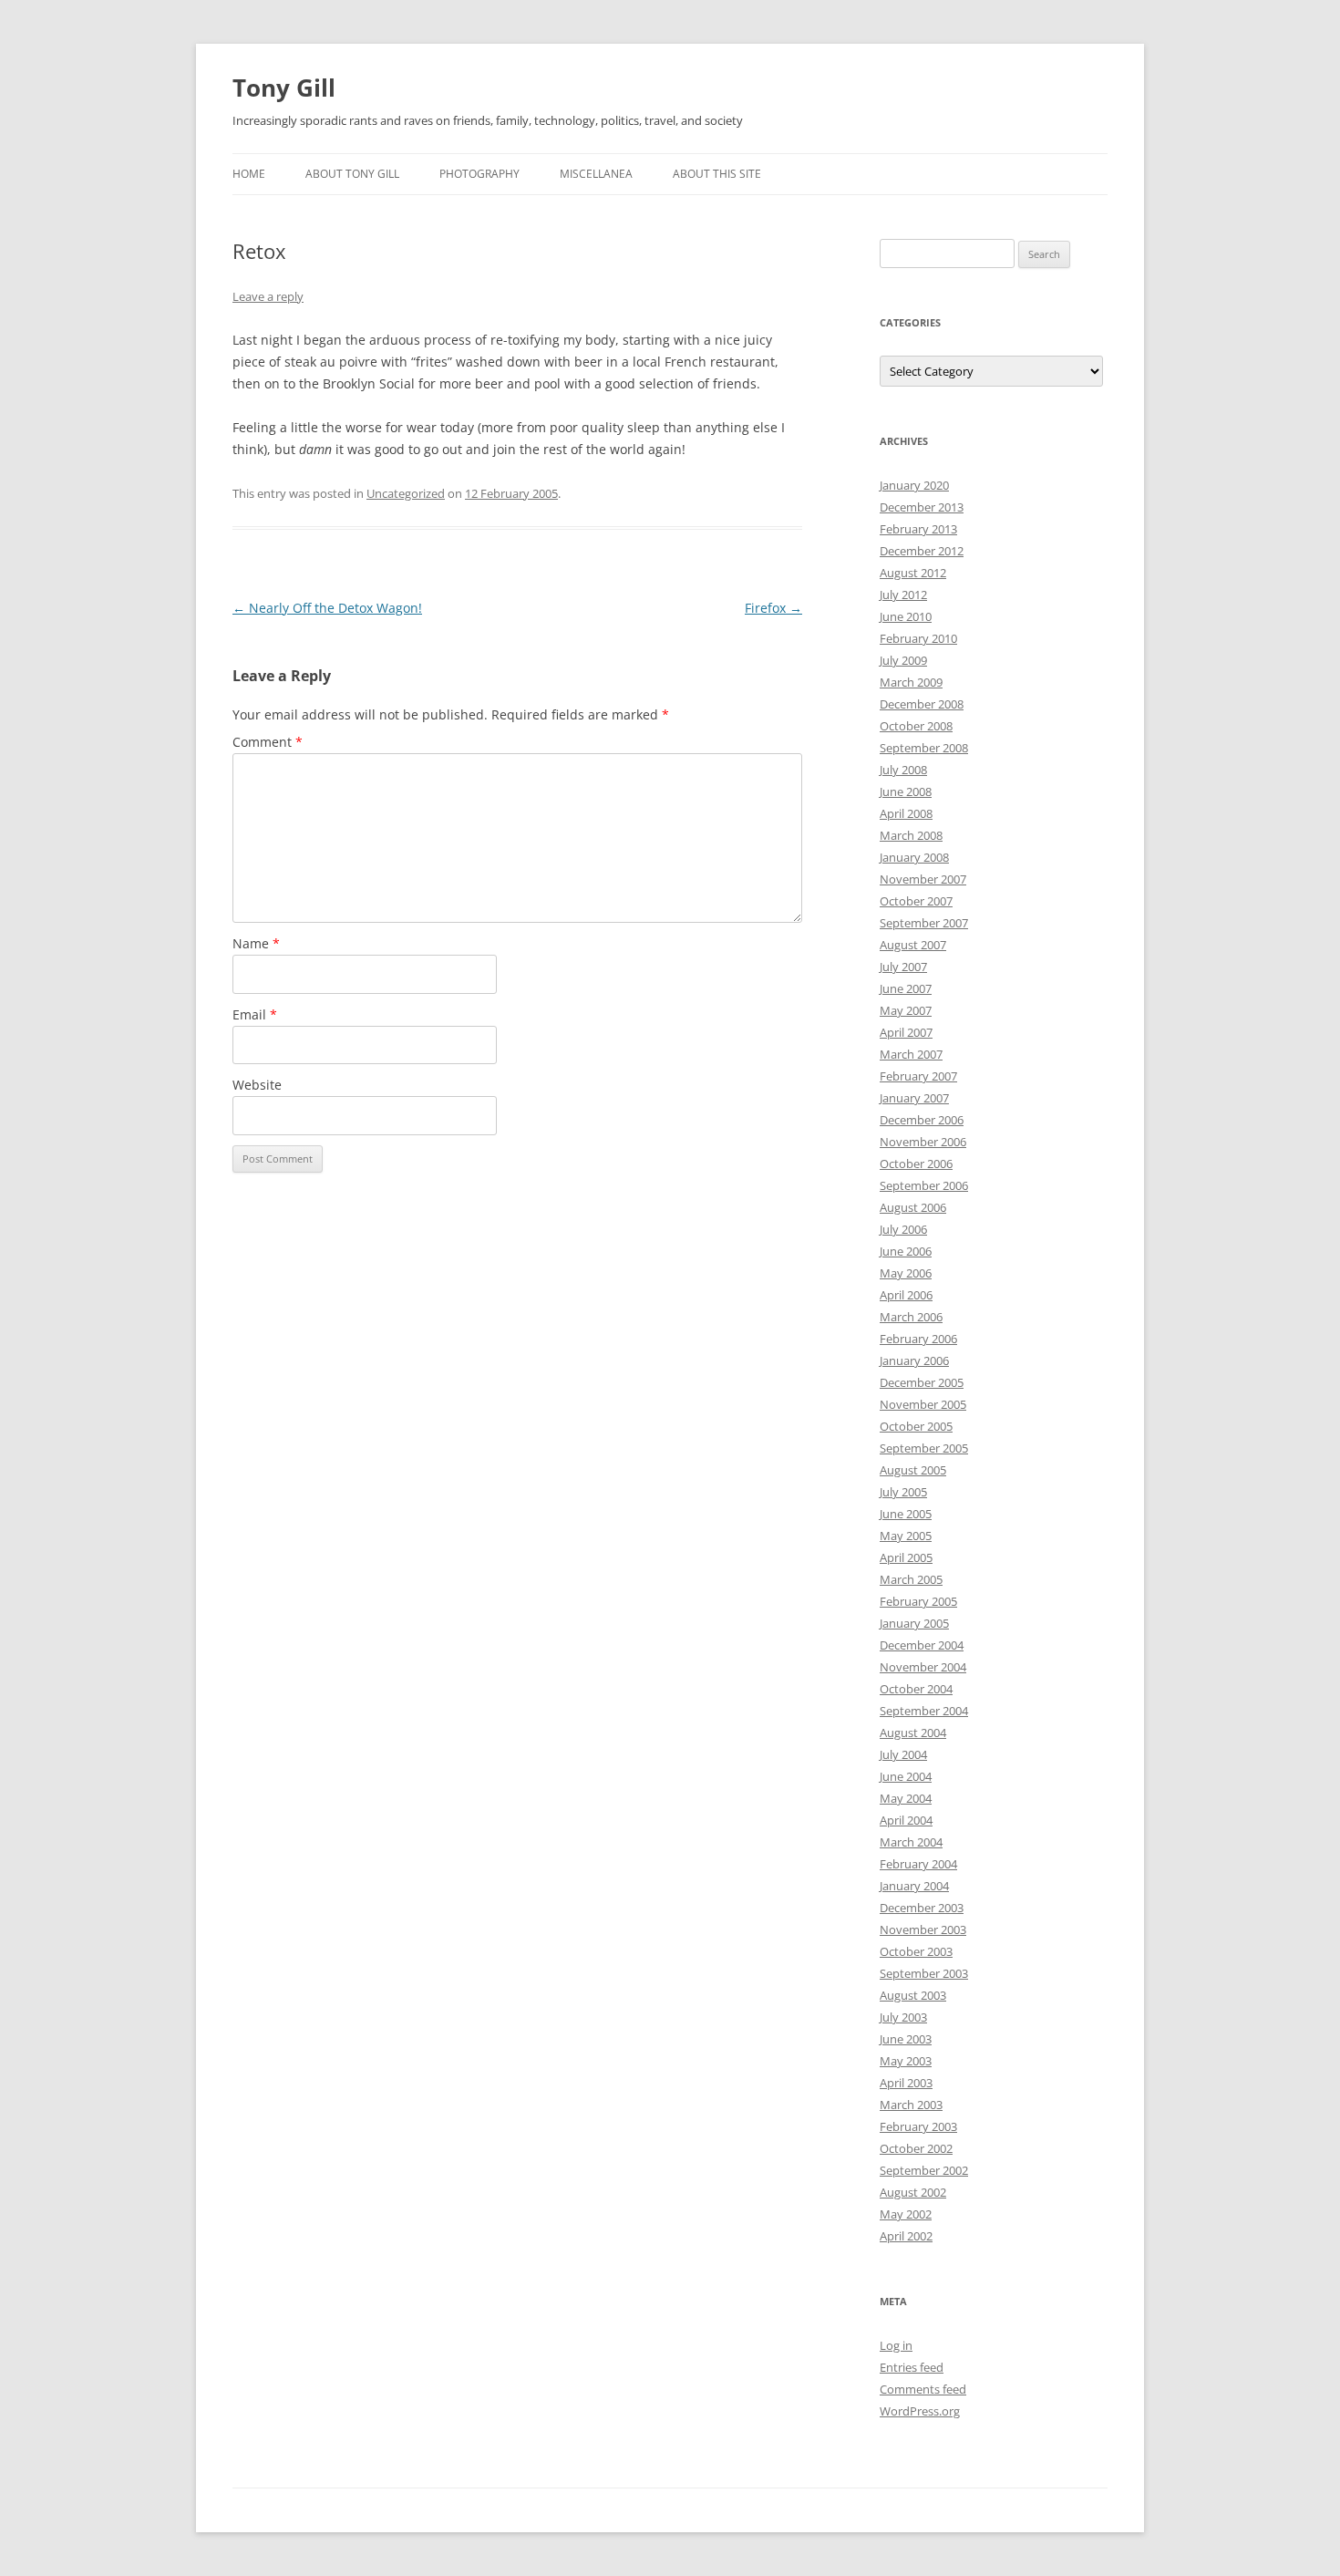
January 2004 (914, 1886)
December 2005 (922, 1382)
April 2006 (906, 1295)
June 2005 (906, 1514)
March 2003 (911, 2105)
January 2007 (914, 1098)
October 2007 (916, 901)
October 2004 (916, 1689)
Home (249, 174)
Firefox (773, 608)
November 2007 (923, 879)
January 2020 (914, 485)
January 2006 (914, 1360)
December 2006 (922, 1120)
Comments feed (923, 2389)
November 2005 (923, 1404)
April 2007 (906, 1032)
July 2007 (903, 967)
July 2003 (903, 2017)
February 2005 (918, 1601)
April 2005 (906, 1557)
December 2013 (922, 507)
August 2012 (913, 573)
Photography (479, 174)
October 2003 (916, 1951)
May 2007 (906, 1010)
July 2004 (903, 1754)
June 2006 (906, 1251)
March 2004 (911, 1842)
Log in (896, 2345)
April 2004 (906, 1820)
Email (255, 1014)
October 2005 (916, 1426)
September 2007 (924, 923)
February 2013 (918, 529)
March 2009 (911, 682)
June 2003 (906, 2039)
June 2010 (906, 616)
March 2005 (911, 1579)
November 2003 (923, 1929)
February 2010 (918, 638)
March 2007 (911, 1054)
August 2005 (913, 1470)
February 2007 (918, 1076)
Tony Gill (284, 88)
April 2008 (906, 813)
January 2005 (914, 1623)
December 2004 (922, 1645)
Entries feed (912, 2367)
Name (256, 943)
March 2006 (911, 1317)
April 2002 (906, 2236)
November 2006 (923, 1142)
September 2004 (924, 1711)
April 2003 (906, 2083)
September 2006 (924, 1185)
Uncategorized (406, 493)
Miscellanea (596, 174)
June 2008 (906, 791)
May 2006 (906, 1273)
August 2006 (913, 1207)
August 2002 (913, 2192)
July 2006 (903, 1229)
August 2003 (913, 1995)
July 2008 (903, 770)
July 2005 (903, 1492)
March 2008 (911, 835)
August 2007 (913, 945)
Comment (268, 742)
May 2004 (906, 1798)
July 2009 (903, 660)
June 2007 (906, 988)
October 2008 (916, 726)
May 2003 (906, 2061)
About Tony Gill (352, 174)
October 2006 (916, 1164)
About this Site (717, 174)
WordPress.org (920, 2411)
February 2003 (918, 2126)
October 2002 (916, 2148)
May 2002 (906, 2214)
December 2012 (922, 551)
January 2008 (914, 857)
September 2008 (924, 748)
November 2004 (923, 1667)
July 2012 (903, 595)
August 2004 (913, 1733)
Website (257, 1085)
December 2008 (922, 704)
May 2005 (906, 1536)
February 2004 (918, 1864)
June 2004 (906, 1776)
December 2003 (922, 1908)
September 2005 (924, 1448)
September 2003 (924, 1973)
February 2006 (918, 1339)
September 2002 (924, 2170)
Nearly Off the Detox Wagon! (327, 608)
